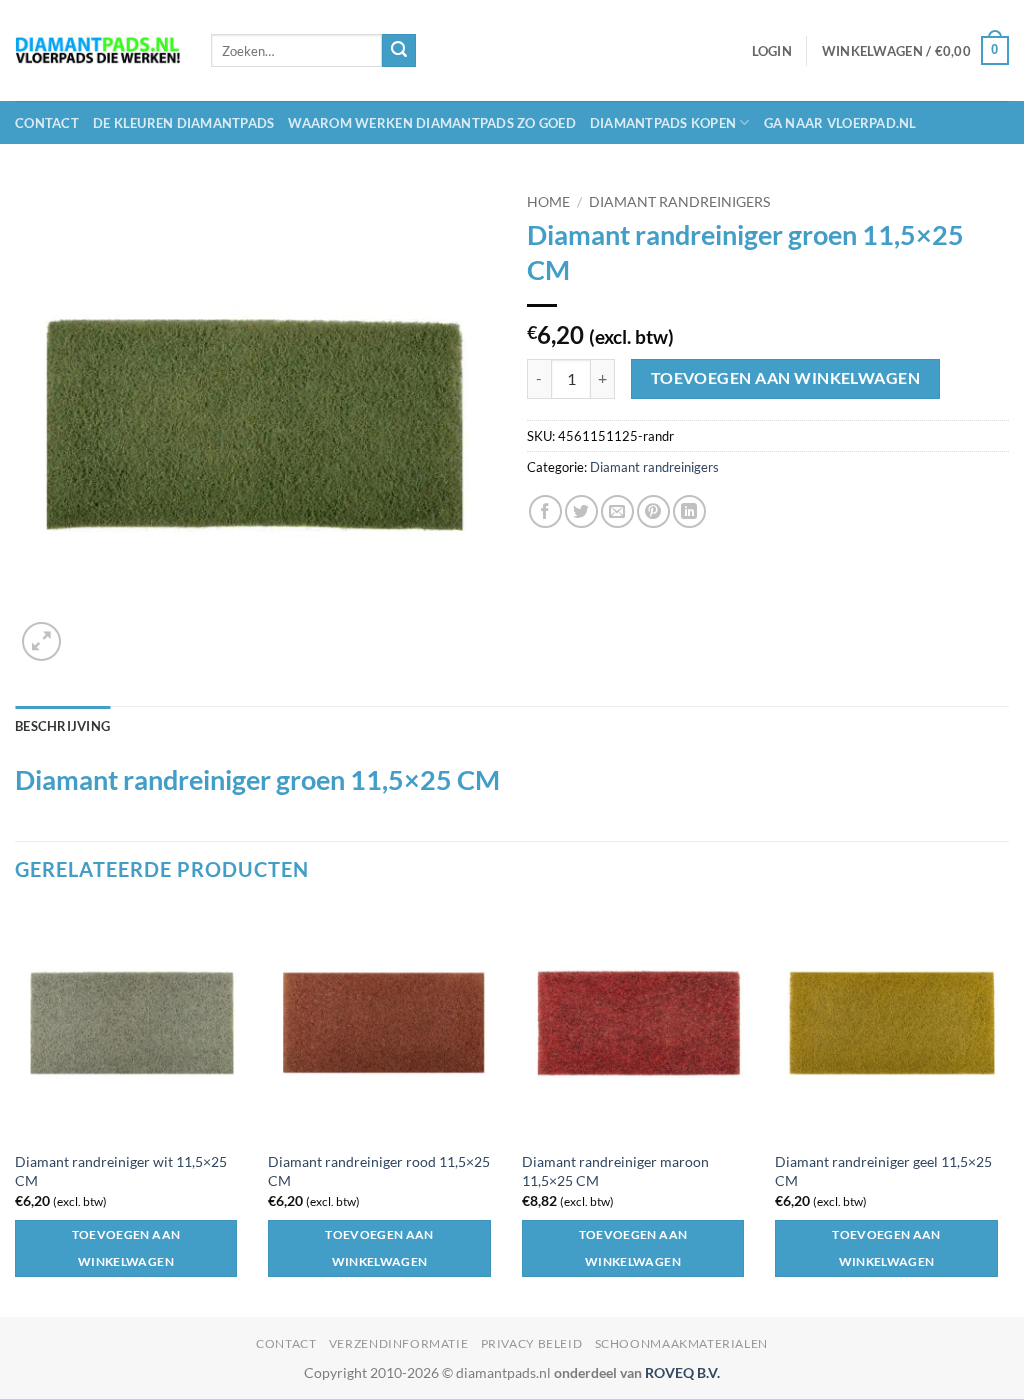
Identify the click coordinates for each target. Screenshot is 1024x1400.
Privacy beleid (532, 1343)
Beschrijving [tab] (62, 726)
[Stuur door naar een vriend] (617, 511)
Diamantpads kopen (663, 123)
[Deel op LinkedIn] (689, 511)
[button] (772, 51)
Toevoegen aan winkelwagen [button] (126, 1248)
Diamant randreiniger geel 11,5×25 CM (883, 1171)
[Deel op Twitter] (581, 511)
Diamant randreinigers (679, 202)
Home (548, 202)
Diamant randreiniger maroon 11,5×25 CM (615, 1171)
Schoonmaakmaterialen (681, 1343)
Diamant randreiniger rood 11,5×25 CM (379, 1171)
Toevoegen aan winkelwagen (786, 378)
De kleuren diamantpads (184, 123)
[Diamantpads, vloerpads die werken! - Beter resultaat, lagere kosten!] (98, 50)
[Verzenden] (399, 51)
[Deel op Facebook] (545, 511)
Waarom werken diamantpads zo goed (431, 123)
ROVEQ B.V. (682, 1372)
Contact (47, 123)
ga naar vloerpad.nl (840, 123)
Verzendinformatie (398, 1343)
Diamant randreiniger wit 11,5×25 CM (121, 1171)
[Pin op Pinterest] (653, 511)
